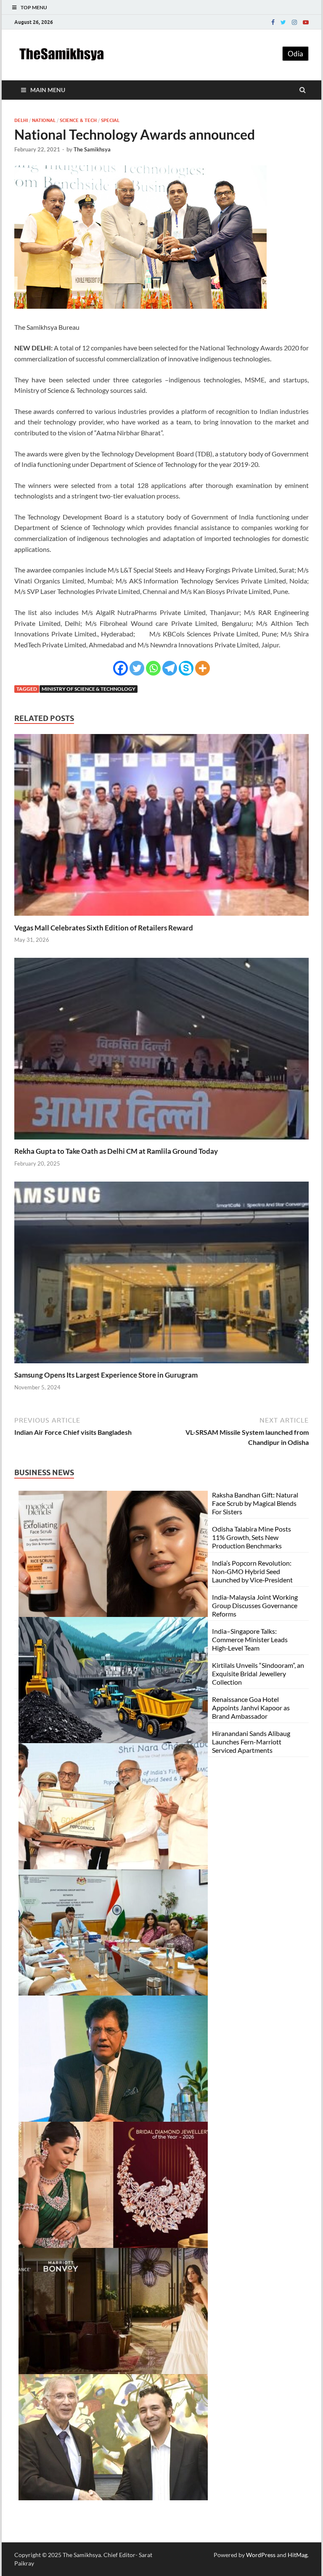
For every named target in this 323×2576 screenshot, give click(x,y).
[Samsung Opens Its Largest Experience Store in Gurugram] (161, 1365)
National (44, 120)
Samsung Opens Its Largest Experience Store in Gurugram (106, 1375)
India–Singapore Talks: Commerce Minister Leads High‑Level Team (250, 1639)
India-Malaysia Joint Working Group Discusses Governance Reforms (255, 1605)
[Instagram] (294, 22)
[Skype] (186, 668)
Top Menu (34, 7)
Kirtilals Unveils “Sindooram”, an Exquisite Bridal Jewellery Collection (258, 1674)
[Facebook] (273, 22)
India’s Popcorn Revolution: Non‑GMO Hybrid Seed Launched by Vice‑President (252, 1571)
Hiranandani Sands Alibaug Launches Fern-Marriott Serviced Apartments (251, 1742)
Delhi (21, 120)
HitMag (298, 2555)
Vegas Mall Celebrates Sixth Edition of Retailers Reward (104, 928)
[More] (203, 668)
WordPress (261, 2555)
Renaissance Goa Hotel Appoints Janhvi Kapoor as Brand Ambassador (251, 1708)
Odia (295, 54)
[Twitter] (283, 22)
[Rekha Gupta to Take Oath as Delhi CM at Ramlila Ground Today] (161, 1141)
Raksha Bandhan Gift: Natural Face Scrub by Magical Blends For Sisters (255, 1503)
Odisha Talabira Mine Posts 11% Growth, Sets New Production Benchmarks (252, 1537)
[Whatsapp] (153, 668)
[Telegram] (170, 668)
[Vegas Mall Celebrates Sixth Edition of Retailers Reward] (161, 918)
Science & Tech (78, 120)
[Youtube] (306, 22)
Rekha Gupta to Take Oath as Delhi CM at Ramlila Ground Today (116, 1151)
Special (110, 120)
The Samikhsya (92, 149)
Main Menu (48, 90)
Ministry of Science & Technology (89, 689)
